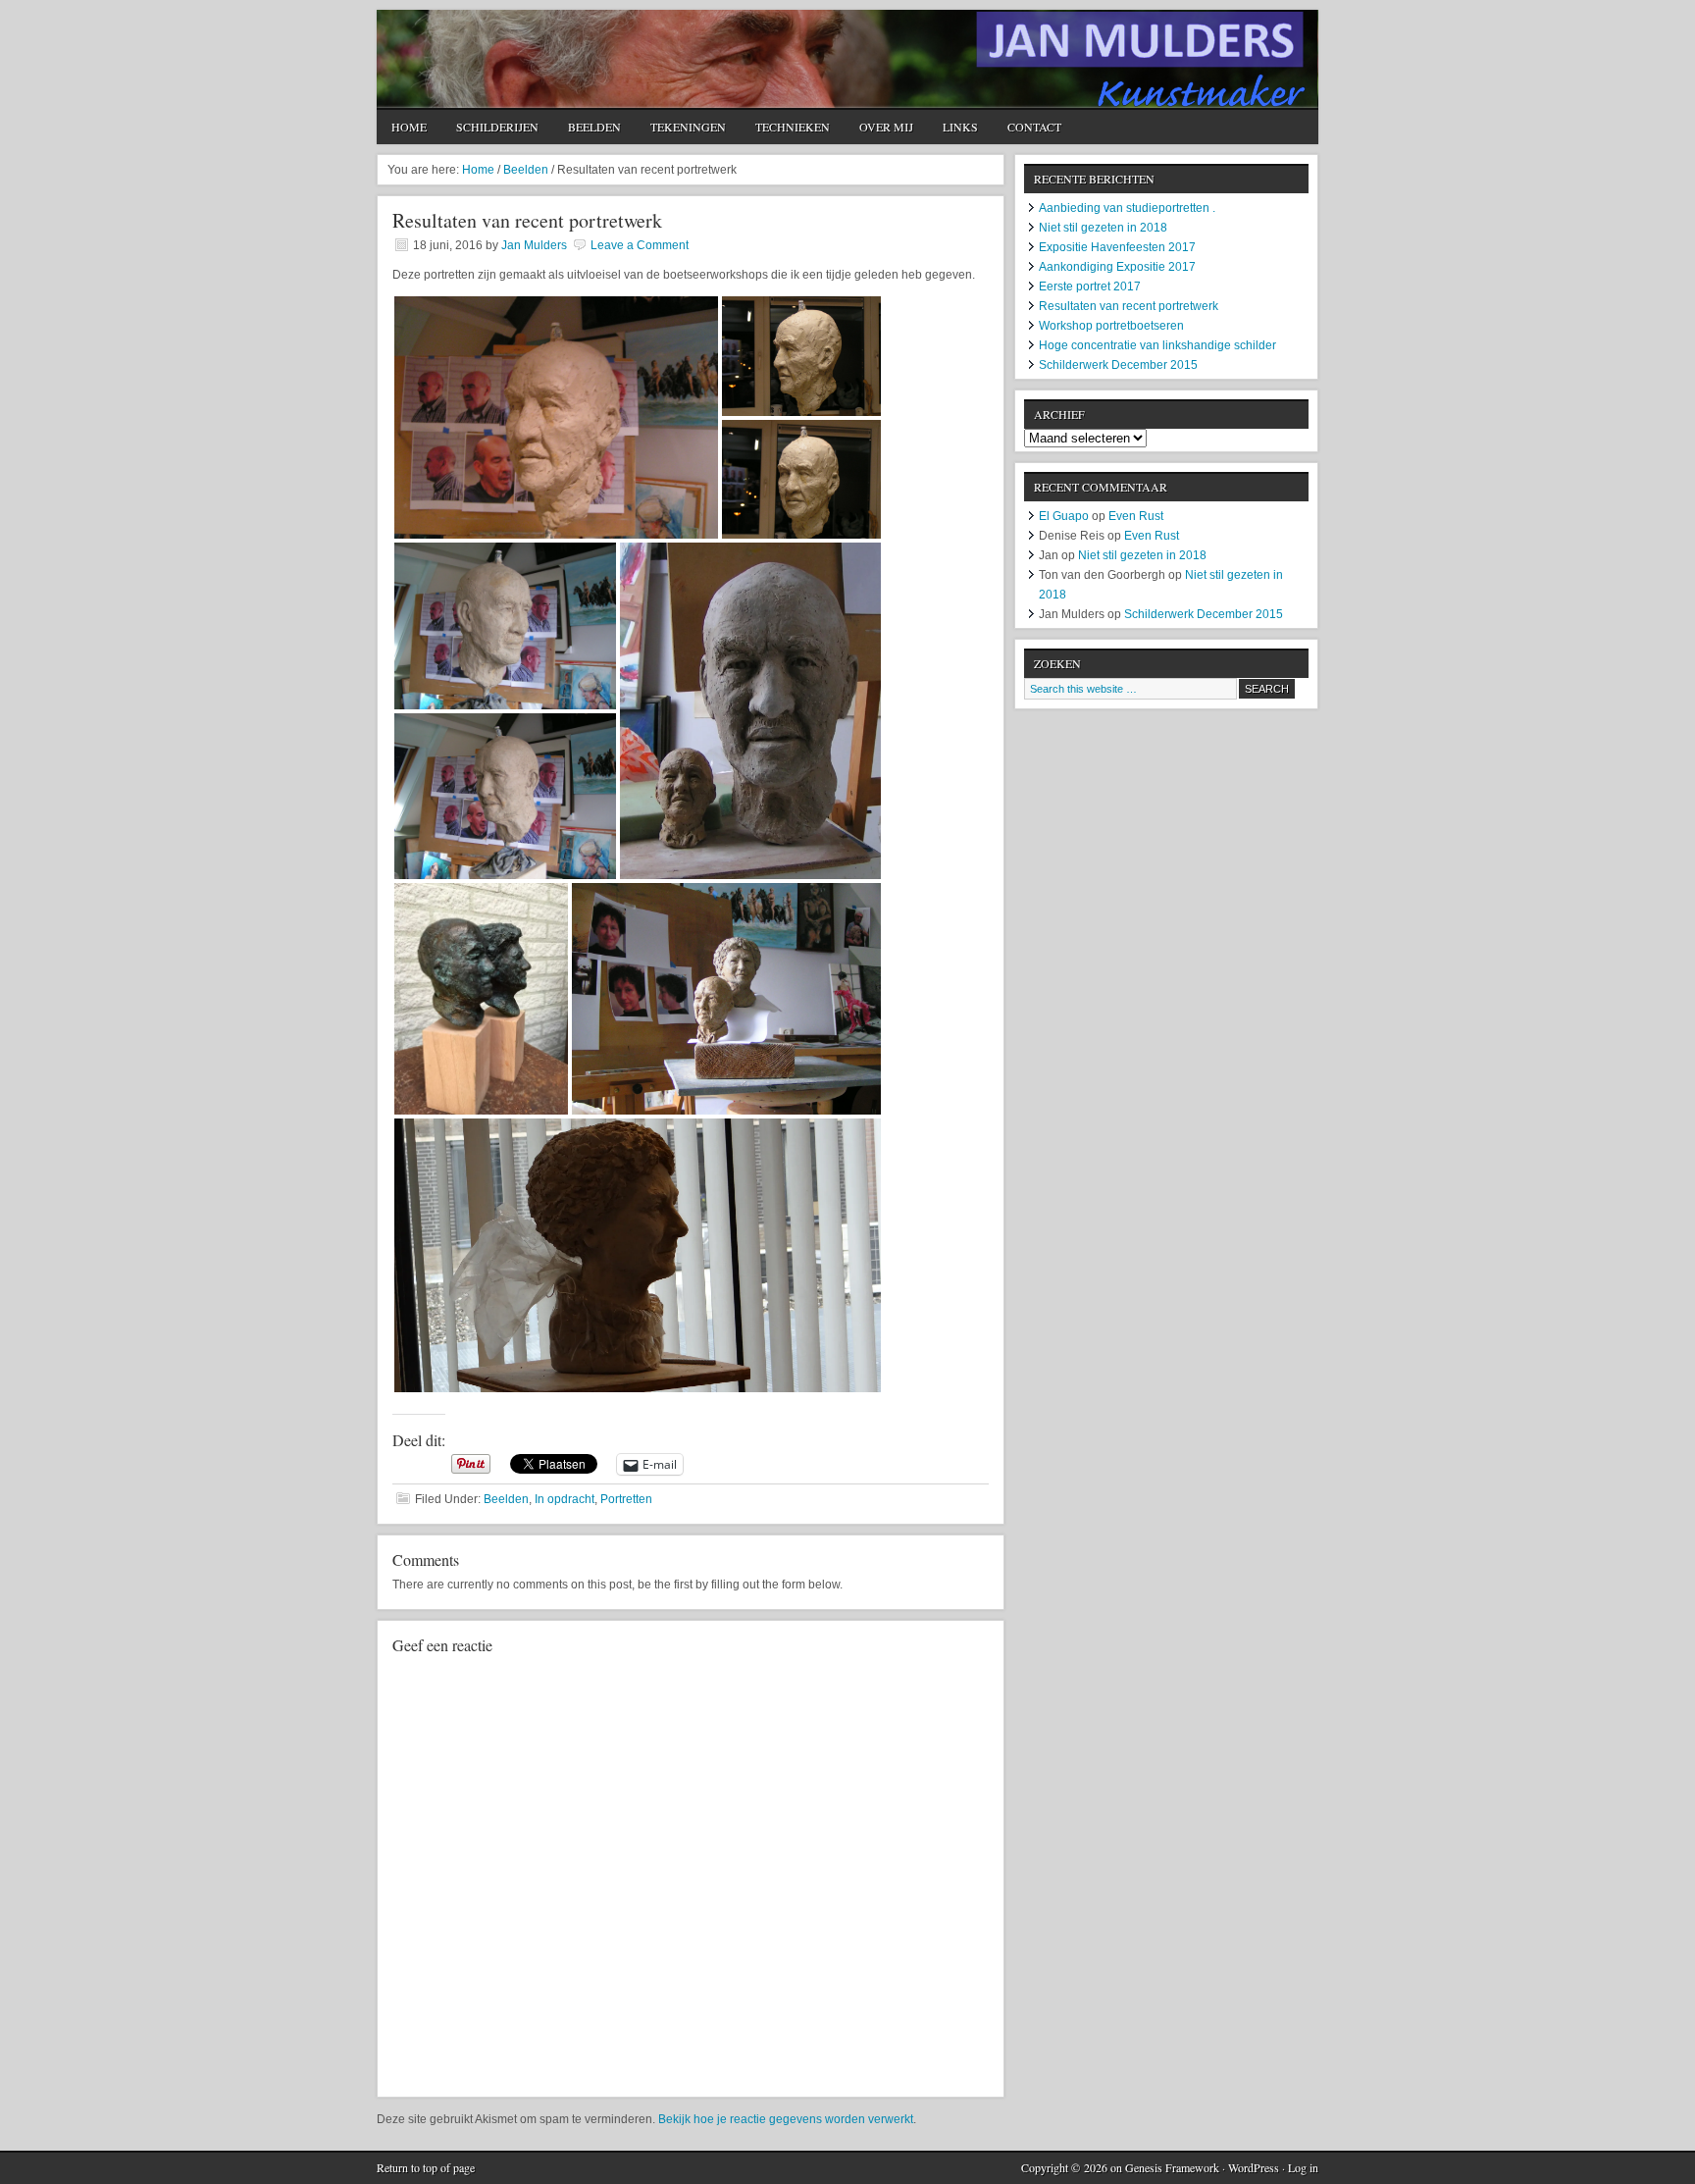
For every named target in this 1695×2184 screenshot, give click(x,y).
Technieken (793, 127)
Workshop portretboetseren (1111, 326)
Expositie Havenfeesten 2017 (1117, 247)
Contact (1034, 127)
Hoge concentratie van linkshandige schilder (1157, 345)
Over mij (886, 127)
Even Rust (1136, 516)
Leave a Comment (640, 245)
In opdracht (565, 1499)
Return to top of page (426, 2167)
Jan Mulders (847, 59)
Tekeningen (688, 127)
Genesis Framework (1172, 2167)
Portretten (626, 1499)
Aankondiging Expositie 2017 (1117, 267)
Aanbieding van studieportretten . (1127, 208)
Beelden (594, 127)
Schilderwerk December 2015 (1118, 365)
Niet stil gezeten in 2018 (1103, 228)
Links (960, 127)
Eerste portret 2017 (1090, 286)
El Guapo (1064, 516)
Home (409, 127)
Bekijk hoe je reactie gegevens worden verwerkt (786, 2119)
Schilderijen (497, 127)
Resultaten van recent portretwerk (1129, 306)
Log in (1303, 2167)
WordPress (1254, 2167)
